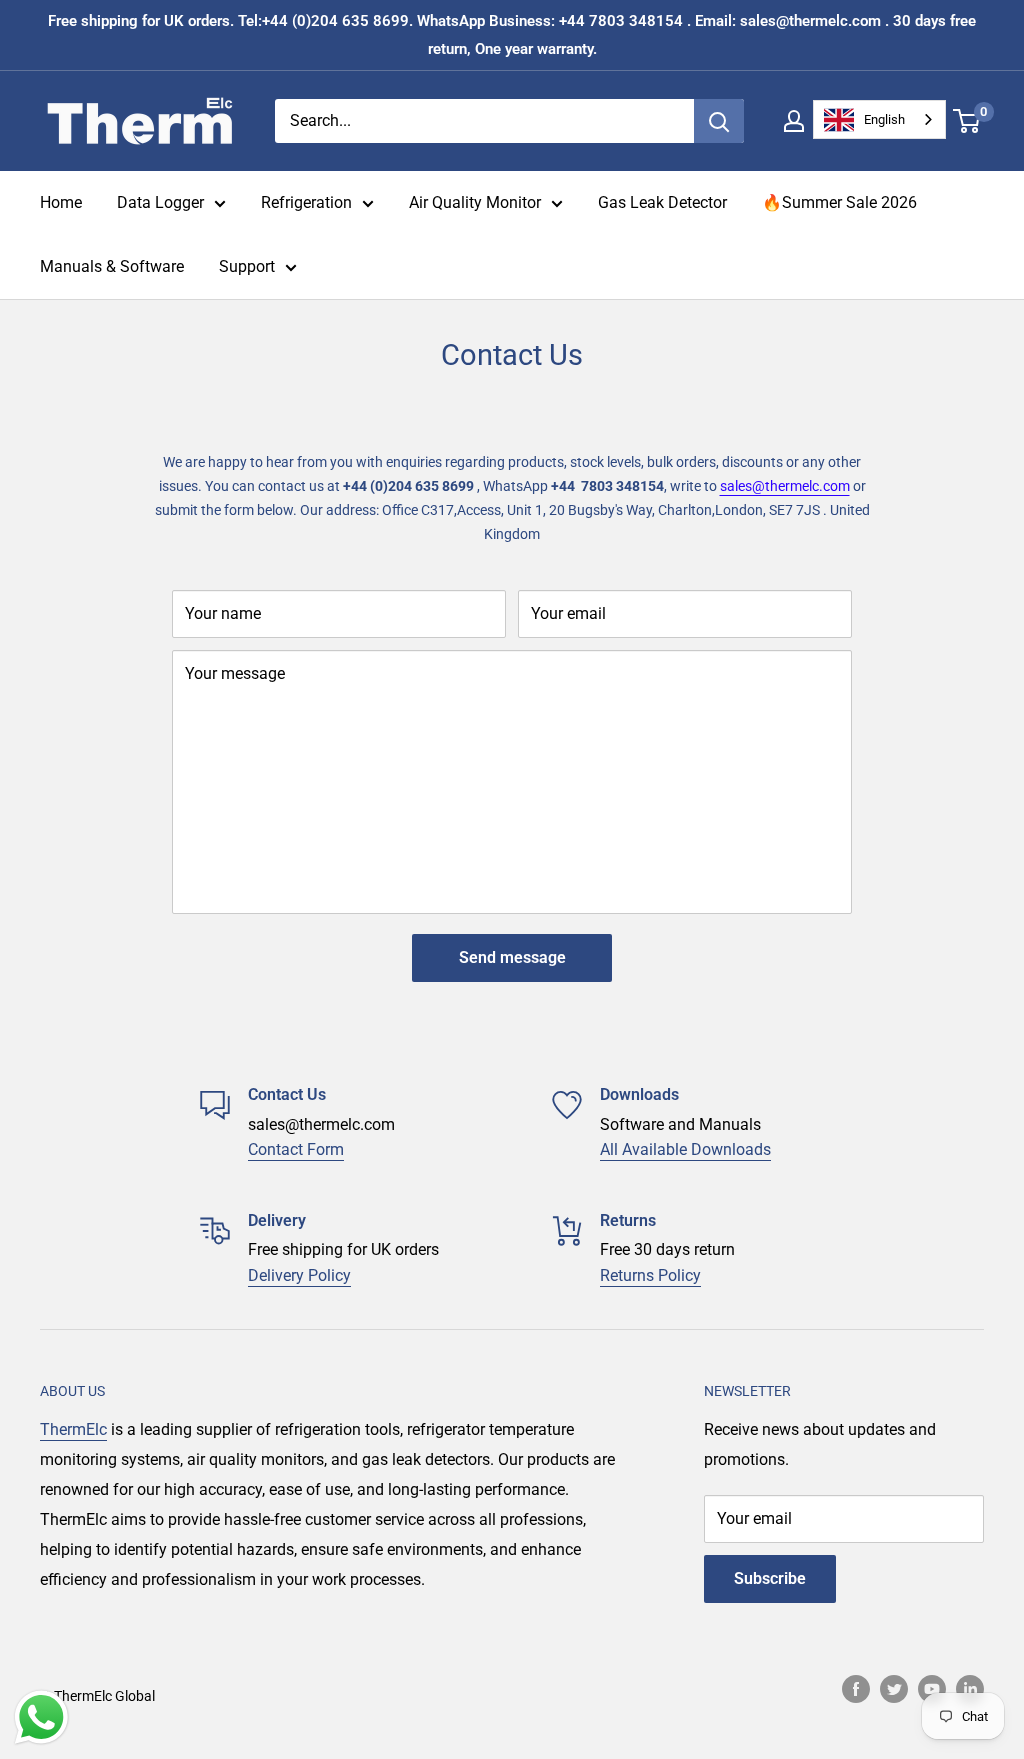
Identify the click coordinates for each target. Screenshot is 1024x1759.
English (884, 119)
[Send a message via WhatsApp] (41, 1717)
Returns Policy (650, 1275)
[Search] (719, 121)
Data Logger (160, 202)
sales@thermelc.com (785, 486)
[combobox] (879, 119)
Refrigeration (306, 202)
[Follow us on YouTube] (932, 1688)
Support (247, 266)
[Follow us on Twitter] (894, 1688)
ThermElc (73, 1429)
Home (61, 202)
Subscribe (770, 1578)
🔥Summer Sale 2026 (839, 202)
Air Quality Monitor (475, 202)
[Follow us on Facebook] (856, 1688)
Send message (512, 957)
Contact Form (296, 1149)
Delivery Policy (299, 1275)
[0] (967, 121)
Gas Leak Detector (662, 202)
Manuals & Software (112, 266)
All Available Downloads (685, 1149)
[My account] (794, 121)
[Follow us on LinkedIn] (970, 1688)
